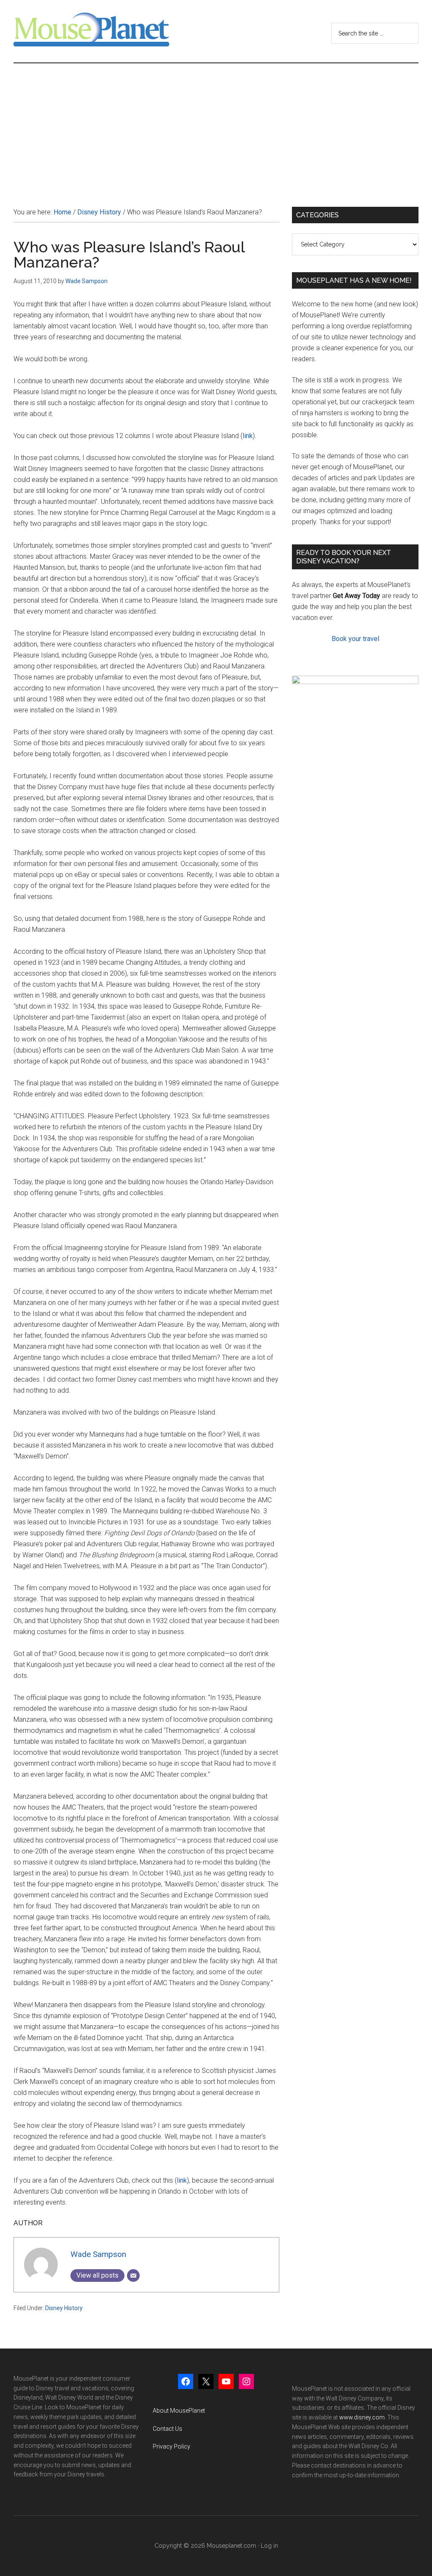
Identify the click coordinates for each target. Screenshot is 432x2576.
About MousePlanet (179, 2411)
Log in (269, 2546)
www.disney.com (362, 2417)
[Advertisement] (216, 127)
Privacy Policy (171, 2446)
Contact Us (167, 2429)
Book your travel (355, 639)
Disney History (64, 2308)
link (248, 436)
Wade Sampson (98, 2254)
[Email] (133, 2276)
